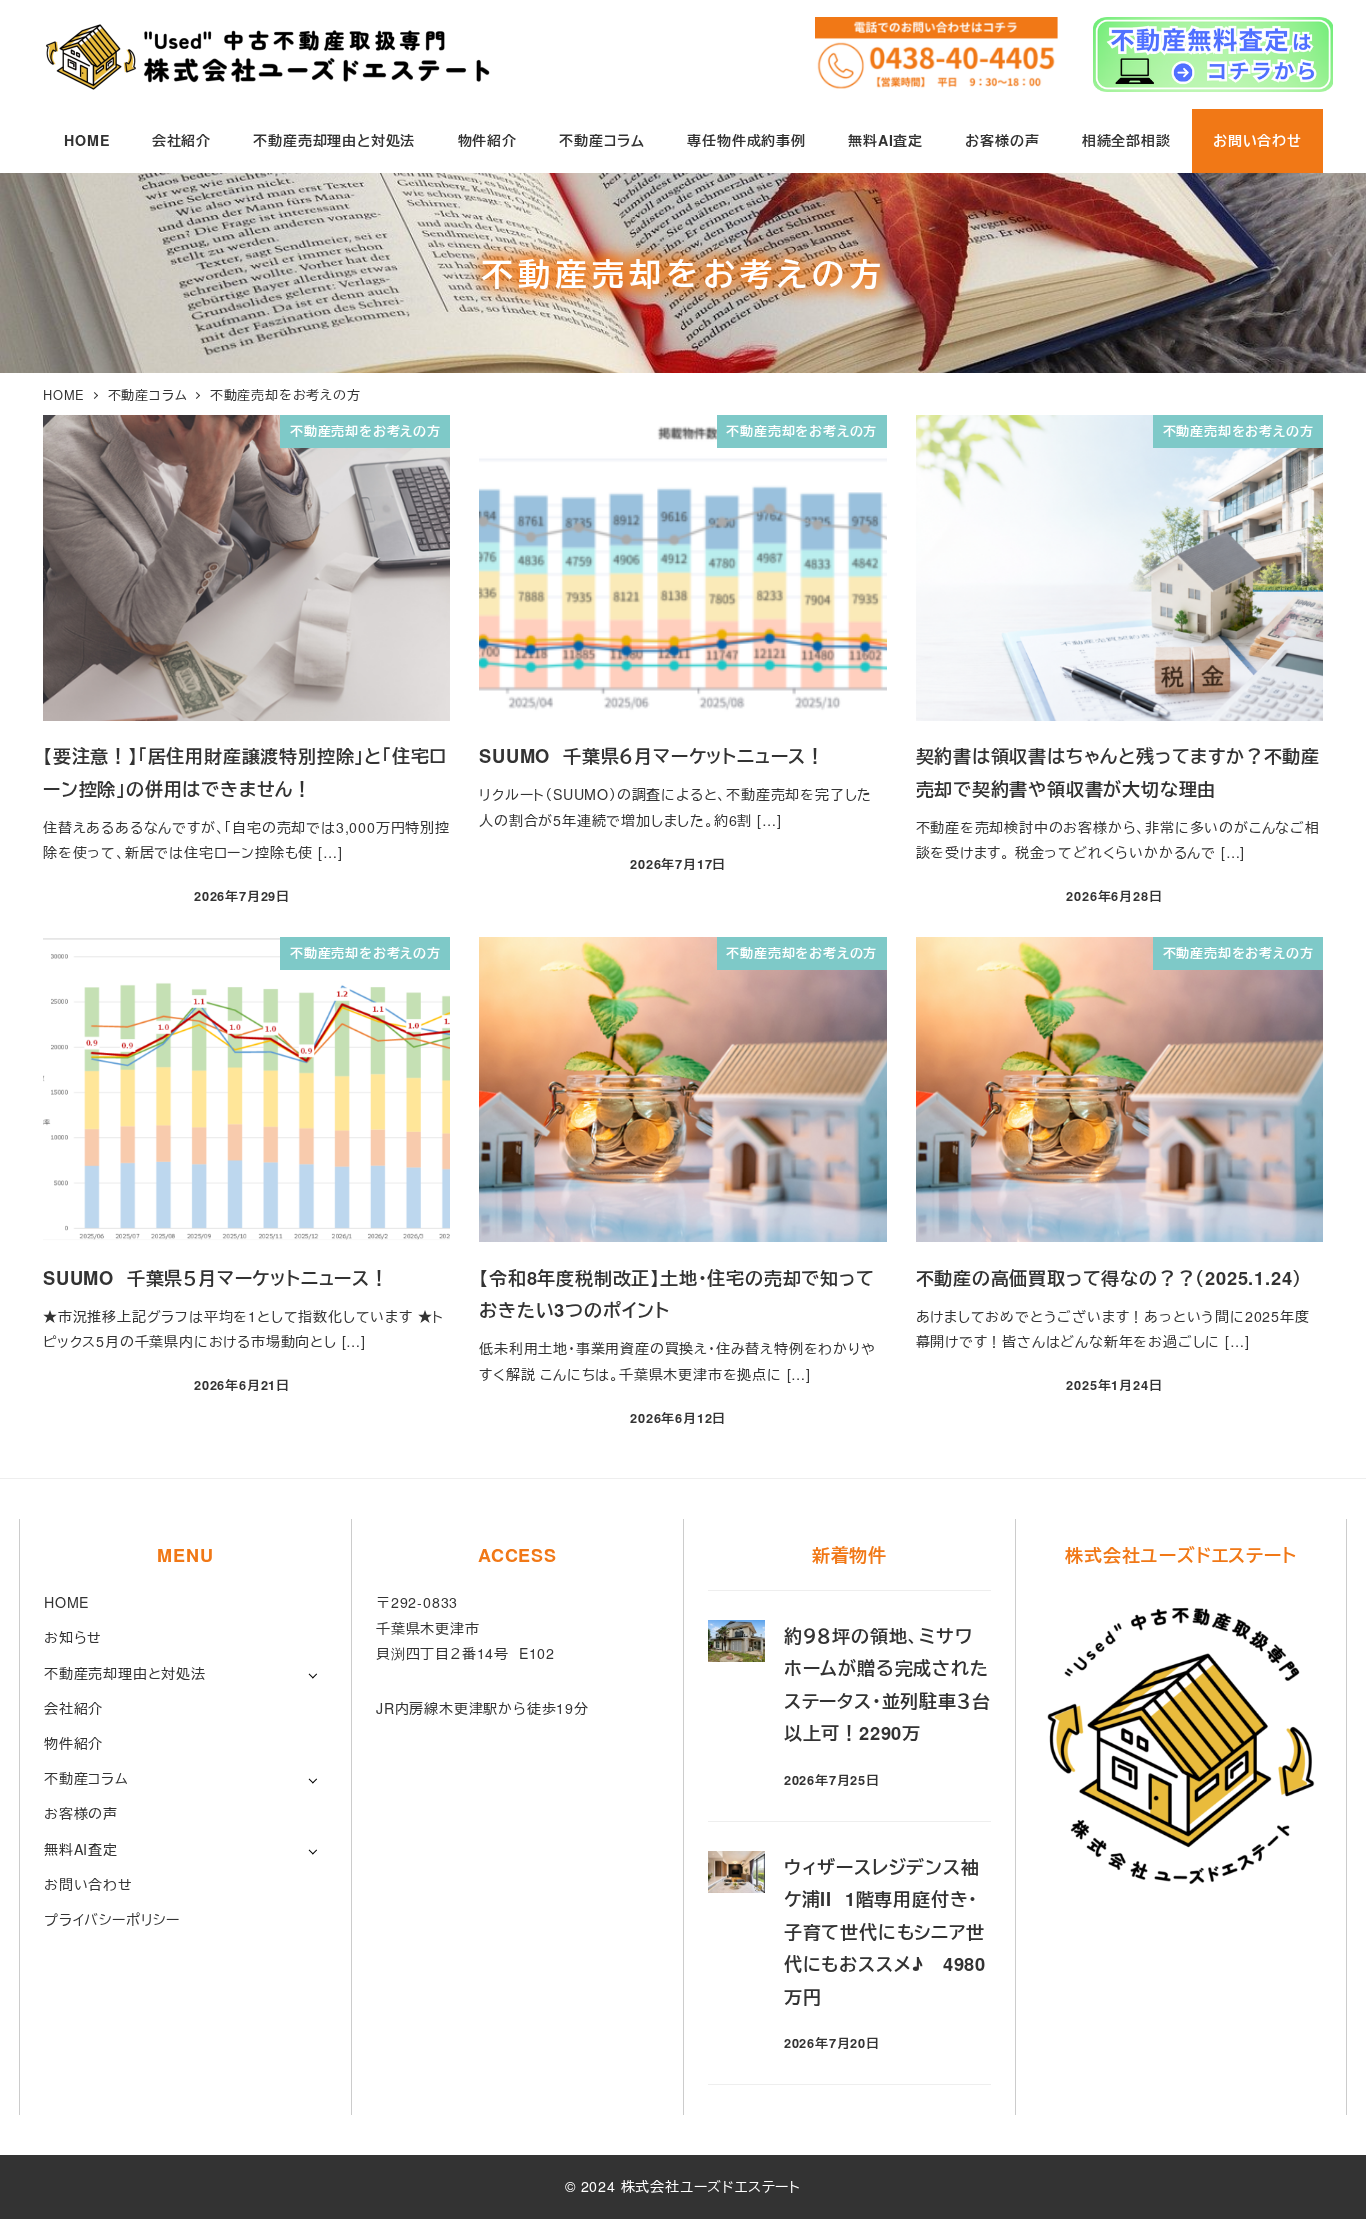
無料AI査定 (81, 1849)
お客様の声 (81, 1813)
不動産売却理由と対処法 (125, 1673)
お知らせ (73, 1637)
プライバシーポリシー (112, 1919)
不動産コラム (86, 1778)
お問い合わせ (88, 1884)
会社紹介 (73, 1708)
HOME (66, 1602)
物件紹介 (73, 1743)
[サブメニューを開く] (312, 1674)
